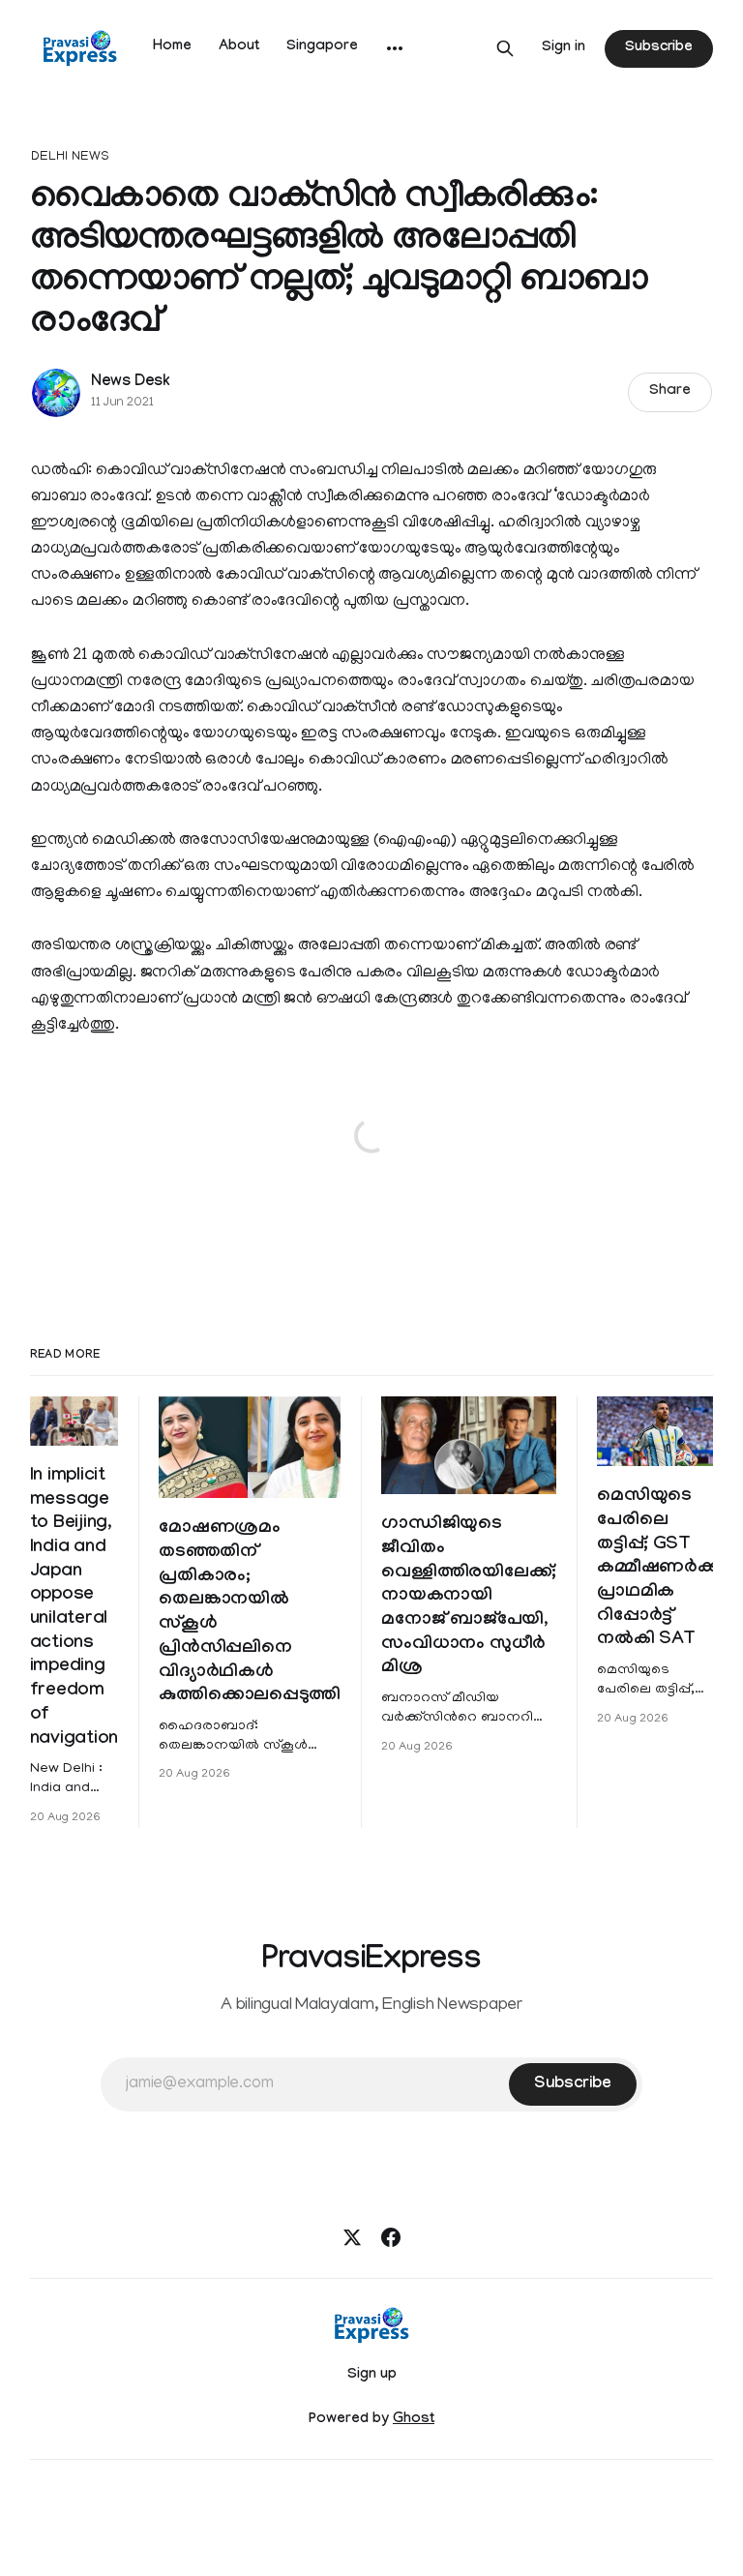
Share (670, 392)
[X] (352, 2237)
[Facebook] (391, 2237)
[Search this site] (505, 48)
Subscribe (659, 48)
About (239, 47)
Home (172, 47)
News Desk (131, 383)
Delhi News (70, 157)
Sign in (564, 48)
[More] (395, 48)
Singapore (322, 47)
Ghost (414, 2420)
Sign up (372, 2376)
